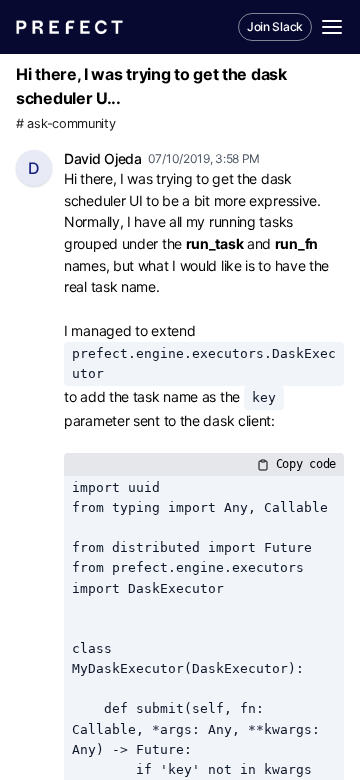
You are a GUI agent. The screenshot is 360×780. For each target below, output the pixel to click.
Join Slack (275, 26)
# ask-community (66, 123)
